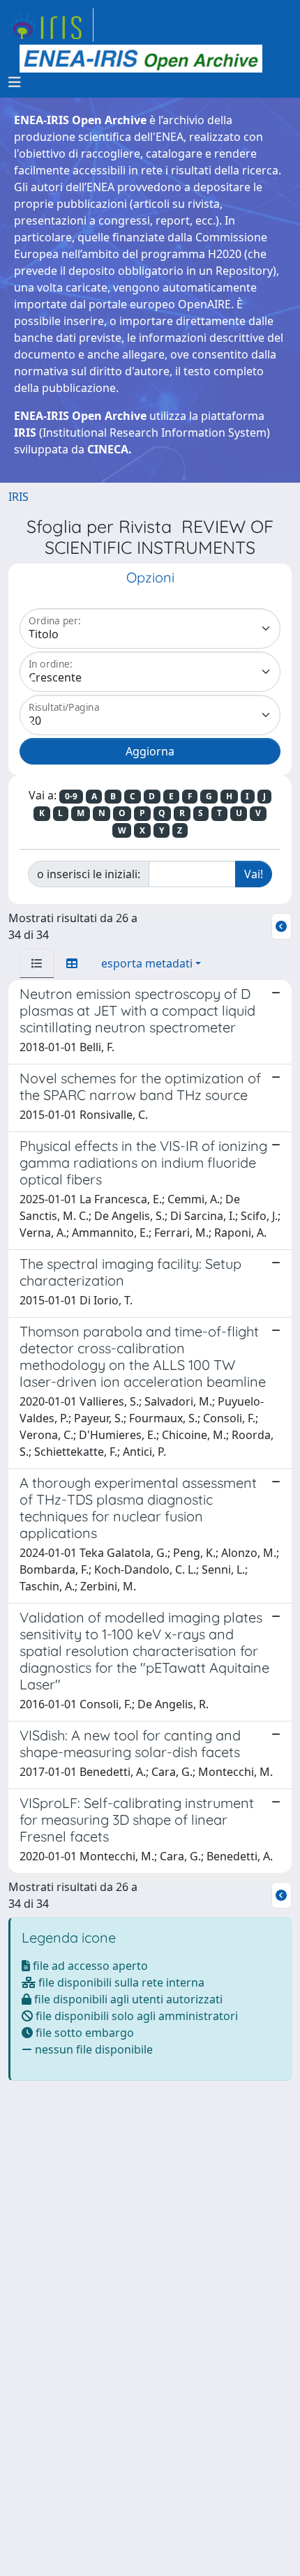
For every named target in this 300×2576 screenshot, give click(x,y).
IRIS (18, 497)
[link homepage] (51, 25)
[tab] (37, 963)
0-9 (71, 796)
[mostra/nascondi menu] (15, 82)
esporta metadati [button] (147, 963)
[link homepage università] (141, 59)
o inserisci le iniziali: (89, 874)
